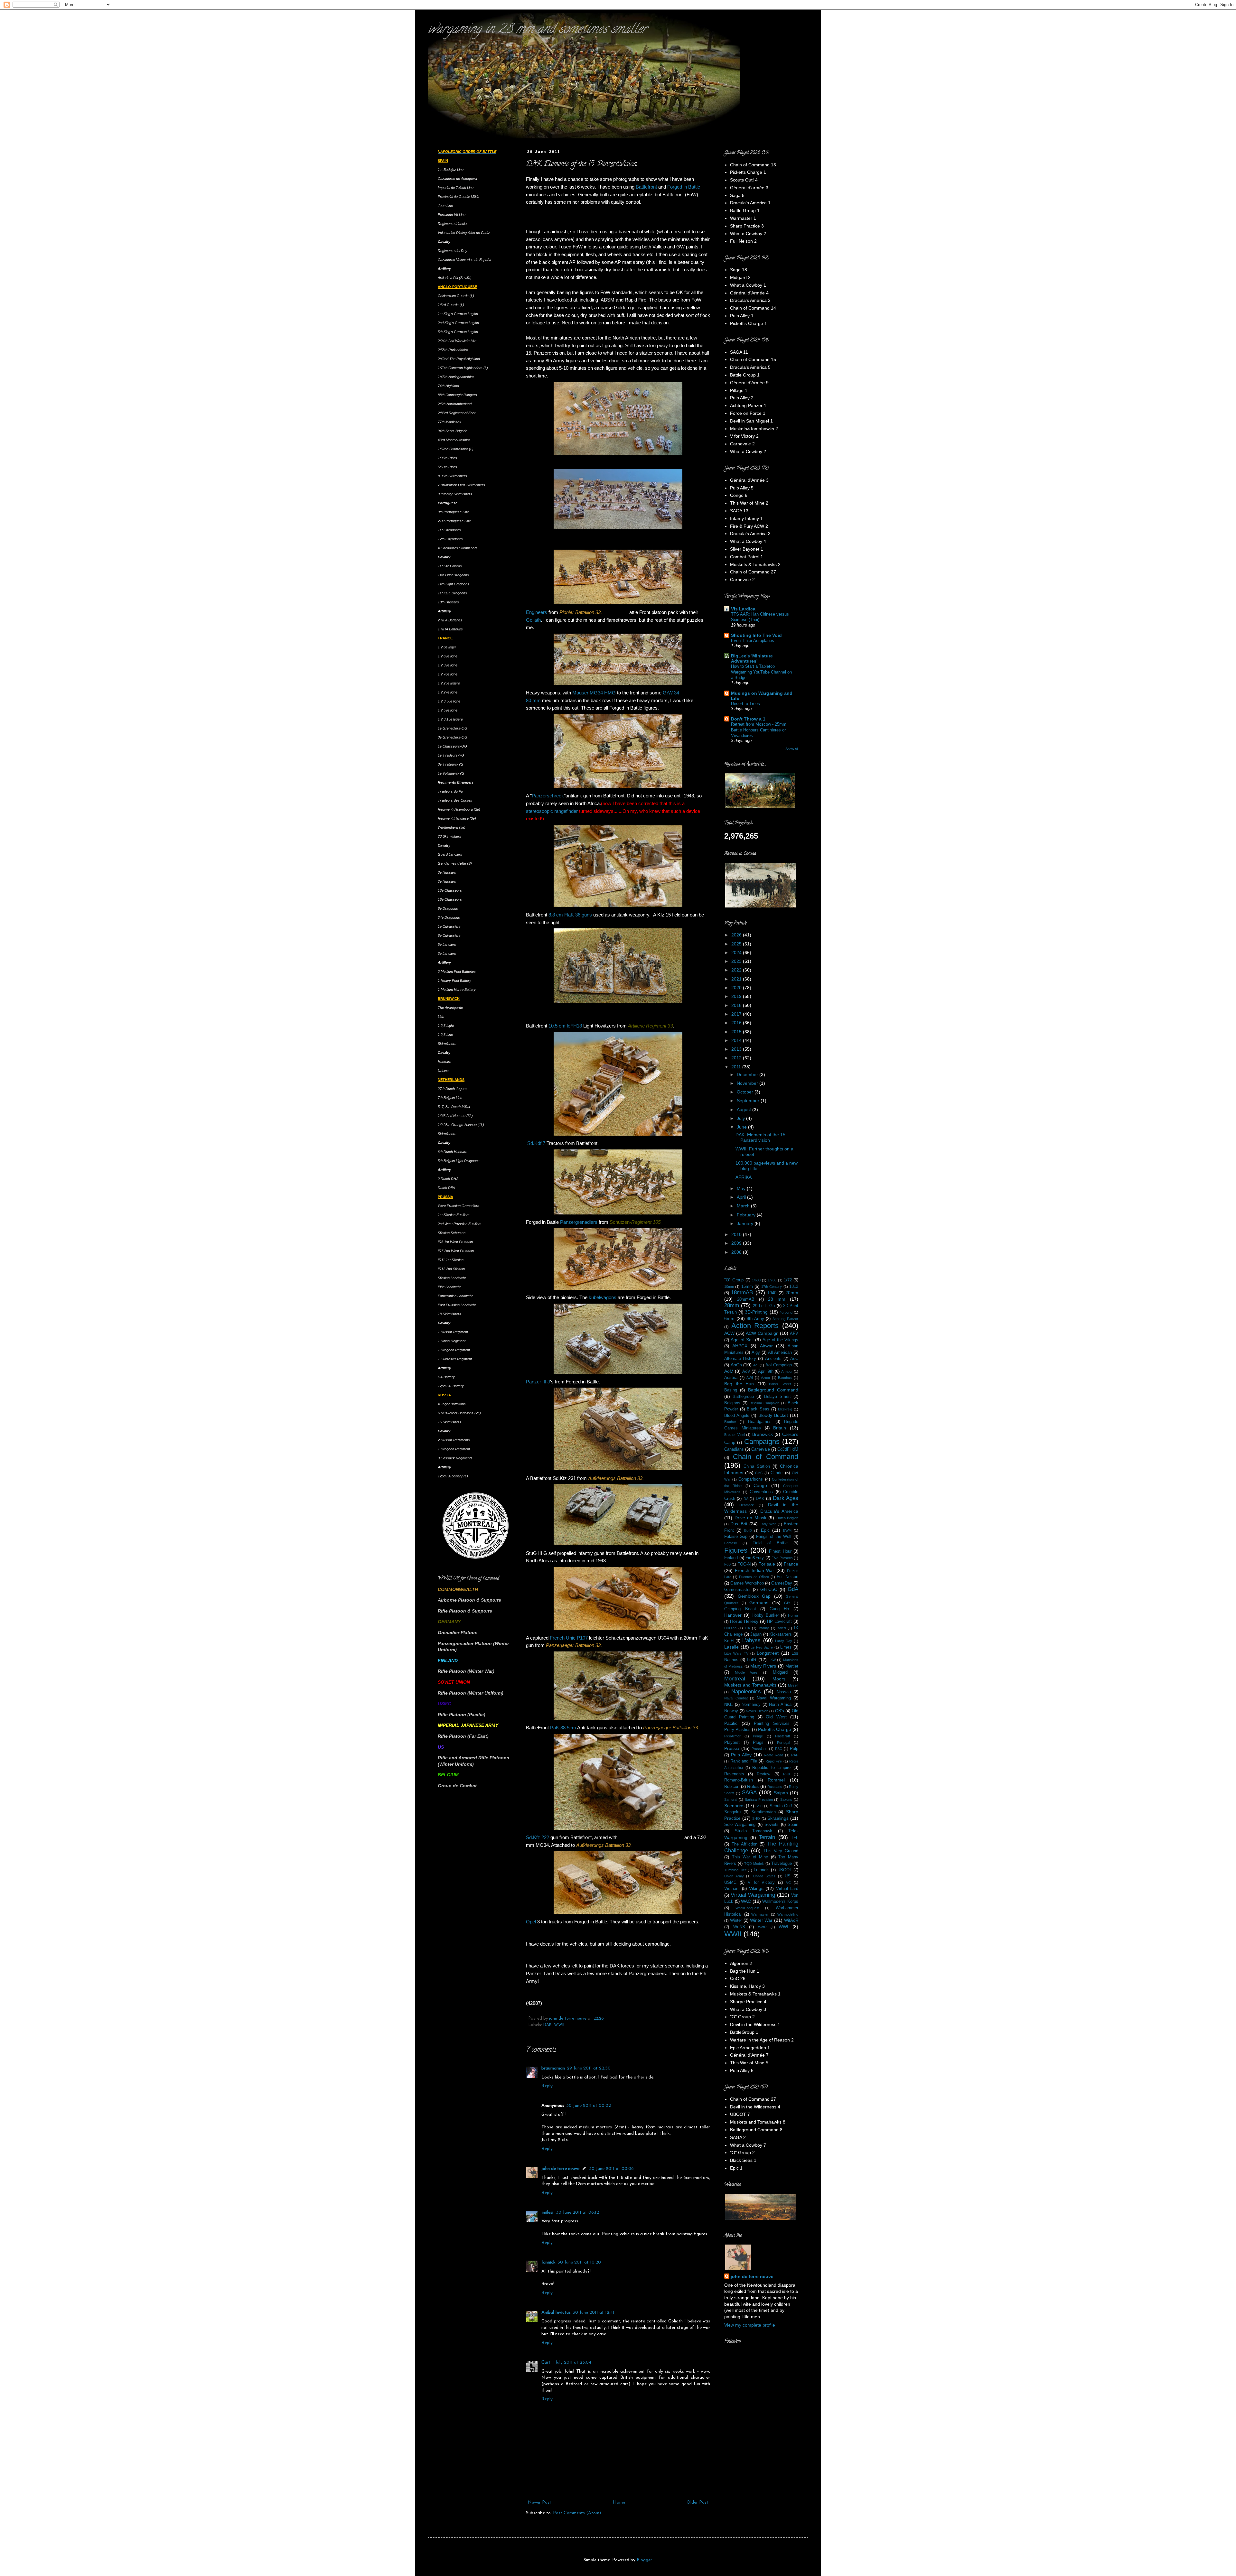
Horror (793, 1615)
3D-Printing (756, 1312)
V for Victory (761, 1883)
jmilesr (548, 2213)
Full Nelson (787, 1577)
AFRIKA (744, 1177)
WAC (746, 1901)
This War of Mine (750, 1857)
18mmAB (742, 1293)
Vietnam (732, 1889)
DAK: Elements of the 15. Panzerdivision (761, 1137)
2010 (737, 1234)
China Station (757, 1466)
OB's (780, 1711)
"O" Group (734, 1280)
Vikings (756, 1888)
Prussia (732, 1748)
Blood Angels (737, 1416)
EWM (787, 1530)
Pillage (758, 1736)
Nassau (784, 1692)
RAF (795, 1755)
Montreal (735, 1679)
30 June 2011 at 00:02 (589, 2106)
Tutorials (762, 1870)
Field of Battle (770, 1543)
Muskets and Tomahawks (750, 1685)
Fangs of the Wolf (774, 1537)
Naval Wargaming (774, 1698)
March (744, 1206)
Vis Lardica (743, 609)
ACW (729, 1333)
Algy (756, 1353)
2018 (737, 1005)
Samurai (731, 1799)
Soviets (772, 1825)
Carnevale (761, 1449)
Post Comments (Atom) (577, 2513)
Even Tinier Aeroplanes (753, 641)
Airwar (766, 1346)
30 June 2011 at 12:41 (594, 2313)
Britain (780, 1428)
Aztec (765, 1378)
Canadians (734, 1449)
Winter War (761, 1920)
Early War (768, 1524)
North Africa (780, 1705)
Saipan (781, 1793)
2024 (737, 953)
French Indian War (755, 1570)
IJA (747, 1628)
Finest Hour (780, 1551)
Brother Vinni (735, 1435)
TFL (795, 1838)
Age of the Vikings (780, 1340)
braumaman (553, 2068)
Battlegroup (743, 1397)
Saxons (786, 1799)
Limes (786, 1647)
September (749, 1101)
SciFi (759, 1806)
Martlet (792, 1666)
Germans (759, 1603)
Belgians (732, 1403)
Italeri (782, 1628)
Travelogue (782, 1864)
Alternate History (740, 1359)
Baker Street (780, 1384)
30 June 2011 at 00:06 (611, 2169)
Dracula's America (779, 1511)
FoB (727, 1564)
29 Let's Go (764, 1306)
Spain (793, 1825)
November (748, 1083)
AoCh (736, 1365)
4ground (786, 1312)
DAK (548, 2025)
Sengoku (732, 1812)
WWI (783, 1927)
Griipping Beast (740, 1609)
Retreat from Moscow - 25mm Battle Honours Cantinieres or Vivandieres (759, 730)
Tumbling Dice (735, 1870)
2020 (737, 988)
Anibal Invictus (556, 2313)
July (741, 1118)
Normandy (751, 1705)
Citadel (777, 1473)
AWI (750, 1378)
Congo (760, 1485)
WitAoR (791, 1920)
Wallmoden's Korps (780, 1902)
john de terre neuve (568, 2019)
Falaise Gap (736, 1537)
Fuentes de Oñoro (754, 1577)
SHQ (756, 1818)
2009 (737, 1243)
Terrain (767, 1837)
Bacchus (785, 1378)
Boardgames (760, 1422)
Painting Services (772, 1724)
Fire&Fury (755, 1558)
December (748, 1074)
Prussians (759, 1749)
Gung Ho (779, 1609)
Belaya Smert (777, 1397)
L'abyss (751, 1640)
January (746, 1223)
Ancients (773, 1359)
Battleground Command (773, 1390)
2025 (737, 944)
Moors (779, 1679)
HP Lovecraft (779, 1622)
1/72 (788, 1280)
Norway (731, 1711)
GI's (787, 1603)
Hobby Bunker (765, 1615)
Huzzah (730, 1628)
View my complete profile (750, 2325)
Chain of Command (766, 1457)
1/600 (756, 1280)
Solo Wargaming (740, 1825)
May (742, 1188)
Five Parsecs (782, 1558)
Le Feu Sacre (762, 1647)
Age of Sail (742, 1340)
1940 (772, 1293)
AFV (794, 1334)
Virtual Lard (787, 1889)
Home (619, 2502)
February (747, 1215)
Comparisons (751, 1479)
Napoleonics (746, 1692)
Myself (793, 1685)
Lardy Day (784, 1641)
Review (763, 1774)
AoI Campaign (779, 1365)
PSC (779, 1749)
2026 (737, 935)
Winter (736, 1920)
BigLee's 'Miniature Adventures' (752, 658)
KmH (729, 1641)
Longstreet (768, 1653)
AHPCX (740, 1346)
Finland (731, 1558)
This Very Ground (781, 1851)
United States (764, 1876)
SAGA (749, 1793)
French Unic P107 (569, 1638)
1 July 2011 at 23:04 (572, 2362)
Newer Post (539, 2502)
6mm (729, 1318)
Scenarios (734, 1806)
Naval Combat (736, 1698)
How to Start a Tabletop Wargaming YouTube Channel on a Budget (761, 672)
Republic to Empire (771, 1768)
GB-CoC (769, 1589)
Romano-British (739, 1780)
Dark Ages (786, 1498)
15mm (747, 1287)
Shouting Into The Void (756, 635)
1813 (794, 1287)
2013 (737, 1049)
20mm (792, 1293)
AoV (746, 1372)
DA (746, 1499)
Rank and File (744, 1761)
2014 (737, 1040)
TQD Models (754, 1864)
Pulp (794, 1749)
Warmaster (760, 1914)
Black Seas (758, 1409)
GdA (793, 1589)
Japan (756, 1634)
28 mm (777, 1299)
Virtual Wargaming (753, 1895)
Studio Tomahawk (754, 1831)
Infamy (764, 1628)
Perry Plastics (737, 1730)
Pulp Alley (741, 1755)
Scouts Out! (781, 1806)
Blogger (644, 2560)
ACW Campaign (762, 1333)
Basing (731, 1390)
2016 (737, 1023)
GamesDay (782, 1583)
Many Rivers (763, 1666)
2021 (737, 979)
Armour (787, 1372)
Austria (731, 1378)
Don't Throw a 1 (748, 719)
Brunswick (763, 1434)
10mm (729, 1287)
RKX (787, 1774)
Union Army (734, 1876)
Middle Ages (746, 1672)
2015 (737, 1032)
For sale (767, 1564)
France (791, 1564)
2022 (737, 970)
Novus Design (757, 1711)
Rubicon (732, 1787)
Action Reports (755, 1326)
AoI (756, 1365)
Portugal (783, 1743)
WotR (762, 1927)
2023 (737, 961)
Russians (775, 1787)
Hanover (733, 1615)
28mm (732, 1305)
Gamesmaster (737, 1590)
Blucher (730, 1422)
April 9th (766, 1372)
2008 (737, 1252)
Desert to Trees (745, 704)
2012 (737, 1058)
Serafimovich (763, 1812)
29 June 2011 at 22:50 (589, 2068)
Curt (546, 2362)
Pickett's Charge (775, 1729)
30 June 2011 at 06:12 (577, 2213)
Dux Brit (739, 1524)
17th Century (772, 1287)
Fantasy (731, 1543)
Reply (547, 2086)
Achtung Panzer (785, 1319)
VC (788, 1883)
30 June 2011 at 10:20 (579, 2262)
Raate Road (773, 1755)
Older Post (698, 2502)
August (744, 1110)
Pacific (731, 1723)
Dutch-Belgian (787, 1518)
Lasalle (731, 1647)
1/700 (772, 1280)
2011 (737, 1067)
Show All (792, 749)
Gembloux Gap (754, 1596)
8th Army (755, 1319)
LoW (772, 1660)
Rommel (776, 1780)
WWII (559, 2025)
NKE (729, 1705)
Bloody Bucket (773, 1415)
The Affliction (744, 1844)
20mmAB (746, 1299)
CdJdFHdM (788, 1449)
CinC (759, 1473)
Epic (765, 1530)
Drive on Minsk (750, 1518)
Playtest (732, 1743)
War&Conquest (747, 1908)
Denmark (747, 1505)
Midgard (780, 1672)
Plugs (758, 1743)
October (746, 1092)
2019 (737, 996)
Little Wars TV (736, 1653)
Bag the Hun (739, 1384)
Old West (776, 1717)
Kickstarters (781, 1634)
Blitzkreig (785, 1409)
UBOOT (785, 1870)
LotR (752, 1660)
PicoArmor (732, 1736)
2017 (737, 1014)
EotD (748, 1530)
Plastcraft (782, 1736)
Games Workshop (747, 1583)
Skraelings (778, 1818)
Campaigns (762, 1441)
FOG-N (744, 1564)
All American (780, 1353)
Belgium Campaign (765, 1403)
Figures (736, 1550)
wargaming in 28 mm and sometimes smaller (537, 30)
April (742, 1197)
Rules (753, 1786)
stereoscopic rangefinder (552, 811)
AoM (729, 1371)
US (788, 1876)
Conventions (761, 1492)
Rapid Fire (774, 1761)
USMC (730, 1883)
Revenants (734, 1774)
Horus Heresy (744, 1621)
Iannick (548, 2262)
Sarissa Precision (759, 1799)
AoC (794, 1359)
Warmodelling (788, 1914)
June (742, 1127)
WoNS (739, 1927)
